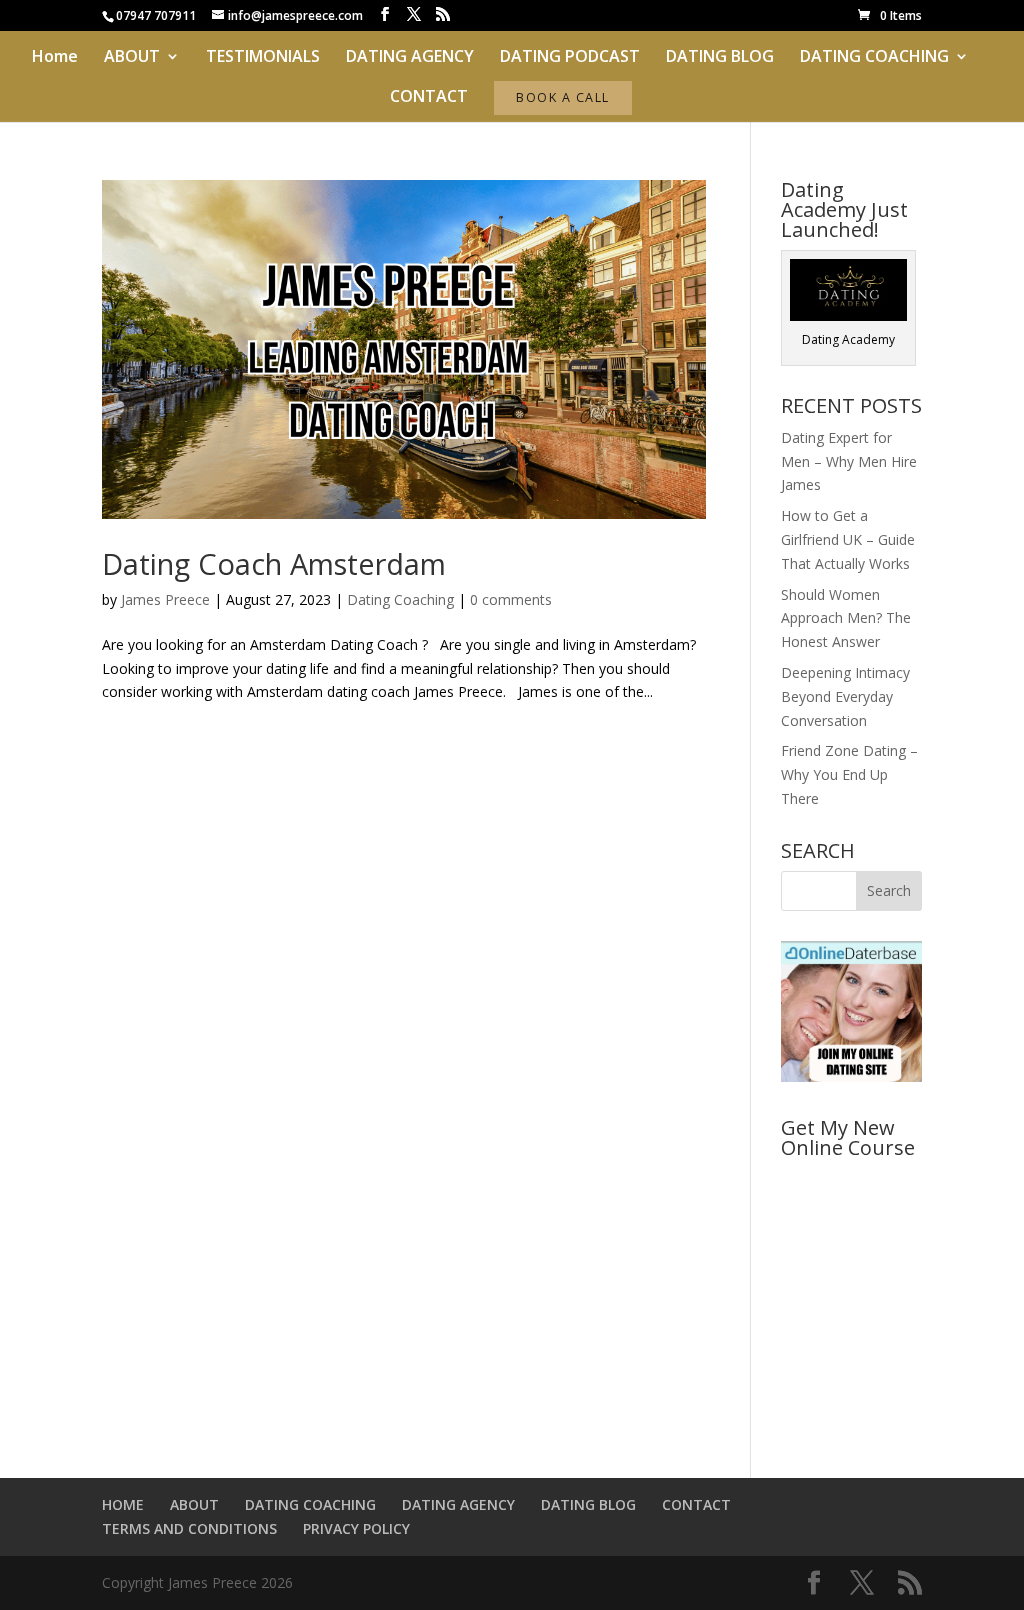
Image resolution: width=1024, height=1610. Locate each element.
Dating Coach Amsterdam (274, 563)
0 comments (511, 599)
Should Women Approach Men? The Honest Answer (846, 618)
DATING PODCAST (570, 58)
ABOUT (132, 58)
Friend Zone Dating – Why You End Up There (849, 774)
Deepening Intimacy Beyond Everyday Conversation (845, 696)
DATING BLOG (720, 58)
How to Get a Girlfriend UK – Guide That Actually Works (848, 539)
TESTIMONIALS (263, 58)
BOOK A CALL (562, 97)
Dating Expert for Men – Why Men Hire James (849, 461)
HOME (123, 1504)
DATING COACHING (874, 58)
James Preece (165, 599)
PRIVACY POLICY (356, 1528)
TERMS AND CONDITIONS (189, 1528)
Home (55, 58)
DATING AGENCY (410, 58)
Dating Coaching (400, 599)
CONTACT (429, 98)
